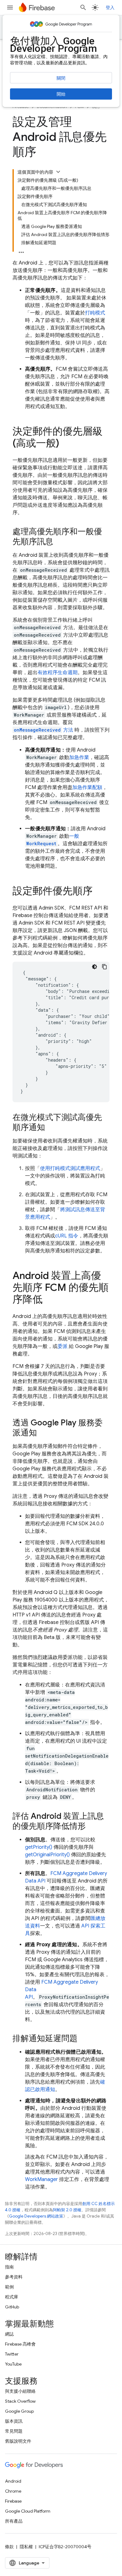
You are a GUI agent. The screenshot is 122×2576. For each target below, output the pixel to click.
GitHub (12, 2307)
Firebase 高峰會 (20, 2344)
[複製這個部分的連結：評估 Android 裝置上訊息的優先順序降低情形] (92, 1827)
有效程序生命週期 (58, 673)
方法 (43, 730)
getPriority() (39, 1847)
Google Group (19, 2411)
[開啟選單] (10, 7)
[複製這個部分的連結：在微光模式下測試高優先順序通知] (51, 1128)
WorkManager (41, 2179)
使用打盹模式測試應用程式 (70, 1168)
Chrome (13, 2491)
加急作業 (79, 758)
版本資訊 (14, 2421)
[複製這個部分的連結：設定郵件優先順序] (99, 892)
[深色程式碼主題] (94, 967)
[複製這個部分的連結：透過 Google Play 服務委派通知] (43, 1433)
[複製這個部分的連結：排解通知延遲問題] (84, 2039)
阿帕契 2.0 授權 (67, 2210)
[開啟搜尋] (83, 7)
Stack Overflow (20, 2401)
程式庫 (12, 2297)
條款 (9, 2547)
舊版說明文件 (18, 2441)
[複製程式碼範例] (104, 967)
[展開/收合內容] (58, 172)
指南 (9, 2267)
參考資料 (14, 2277)
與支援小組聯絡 (20, 2391)
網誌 (9, 2334)
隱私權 (26, 2547)
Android (13, 2481)
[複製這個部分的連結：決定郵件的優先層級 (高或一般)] (65, 444)
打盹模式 (95, 313)
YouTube (13, 2364)
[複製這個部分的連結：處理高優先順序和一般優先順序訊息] (59, 542)
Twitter (12, 2354)
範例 (9, 2287)
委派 (63, 1346)
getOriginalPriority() (47, 1855)
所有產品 (14, 2521)
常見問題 (14, 2431)
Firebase (13, 2501)
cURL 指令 (67, 1236)
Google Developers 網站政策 (36, 2216)
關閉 (61, 78)
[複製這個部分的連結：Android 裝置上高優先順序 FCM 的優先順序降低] (49, 1300)
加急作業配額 (87, 787)
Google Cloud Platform (28, 2511)
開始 (61, 94)
